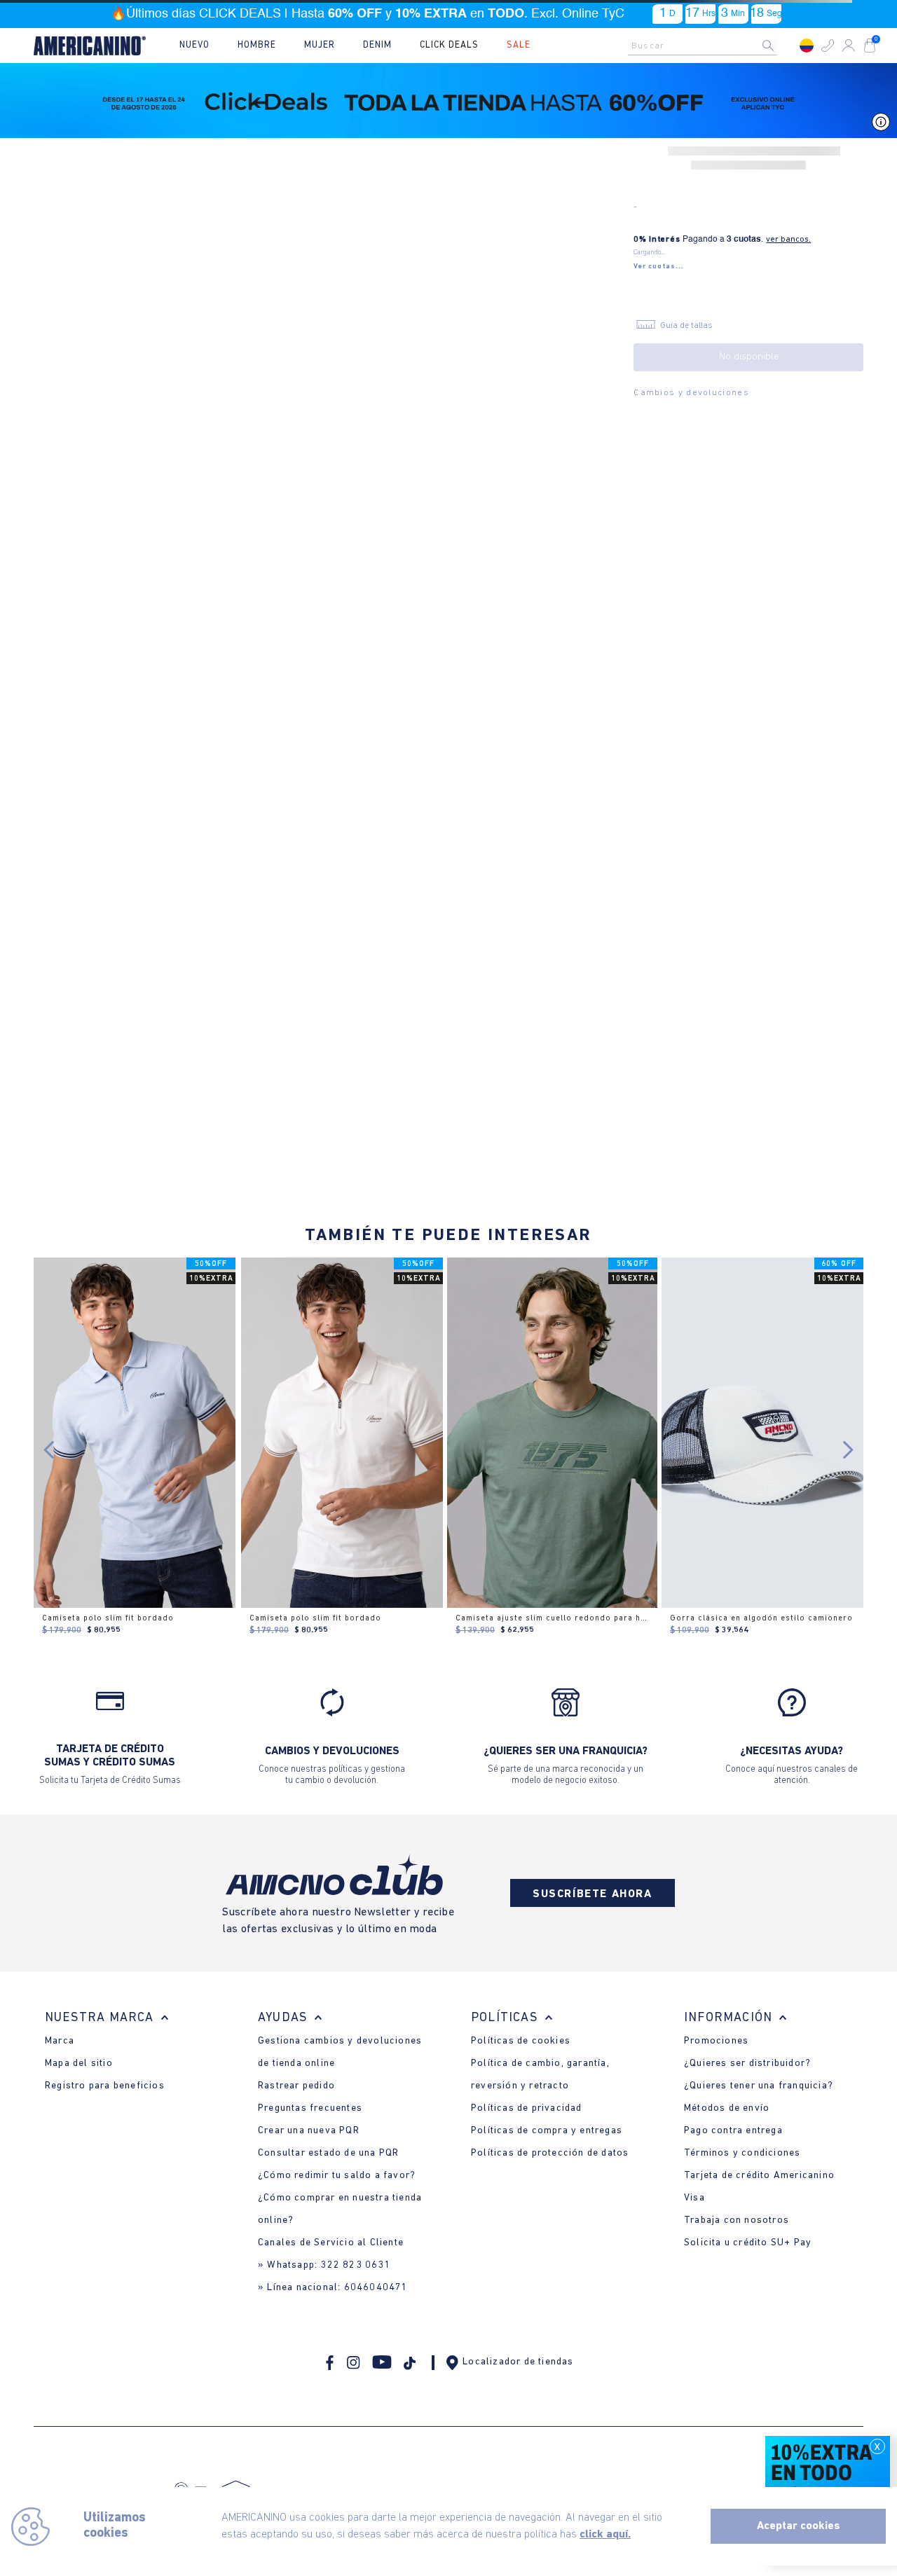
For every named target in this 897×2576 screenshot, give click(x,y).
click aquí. (605, 2535)
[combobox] (706, 46)
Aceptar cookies (799, 2526)
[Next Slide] (848, 1450)
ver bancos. (788, 240)
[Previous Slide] (49, 1450)
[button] (828, 46)
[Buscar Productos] (779, 46)
